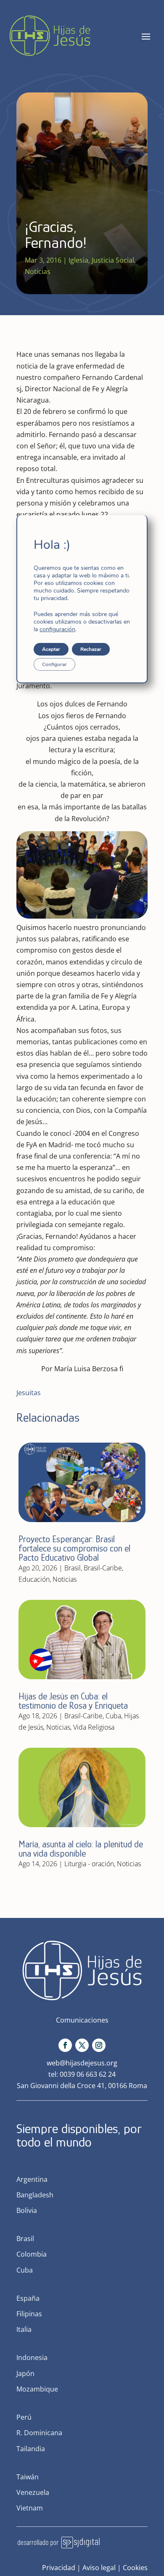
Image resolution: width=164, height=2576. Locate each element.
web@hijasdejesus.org (82, 2063)
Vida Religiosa (94, 1727)
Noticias (38, 271)
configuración (57, 630)
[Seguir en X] (82, 2045)
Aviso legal (99, 2568)
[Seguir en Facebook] (65, 2045)
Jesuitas (29, 1393)
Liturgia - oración (89, 1864)
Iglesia (78, 260)
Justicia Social (113, 260)
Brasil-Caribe (103, 1568)
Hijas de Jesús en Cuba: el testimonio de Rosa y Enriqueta (73, 1701)
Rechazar (91, 649)
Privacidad (59, 2568)
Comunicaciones (82, 2020)
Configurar (54, 664)
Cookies (135, 2568)
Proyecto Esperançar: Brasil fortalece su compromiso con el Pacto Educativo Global (74, 1548)
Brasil (73, 1568)
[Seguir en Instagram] (99, 2045)
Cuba (113, 1716)
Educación (34, 1579)
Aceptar (51, 649)
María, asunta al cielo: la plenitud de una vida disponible (81, 1849)
